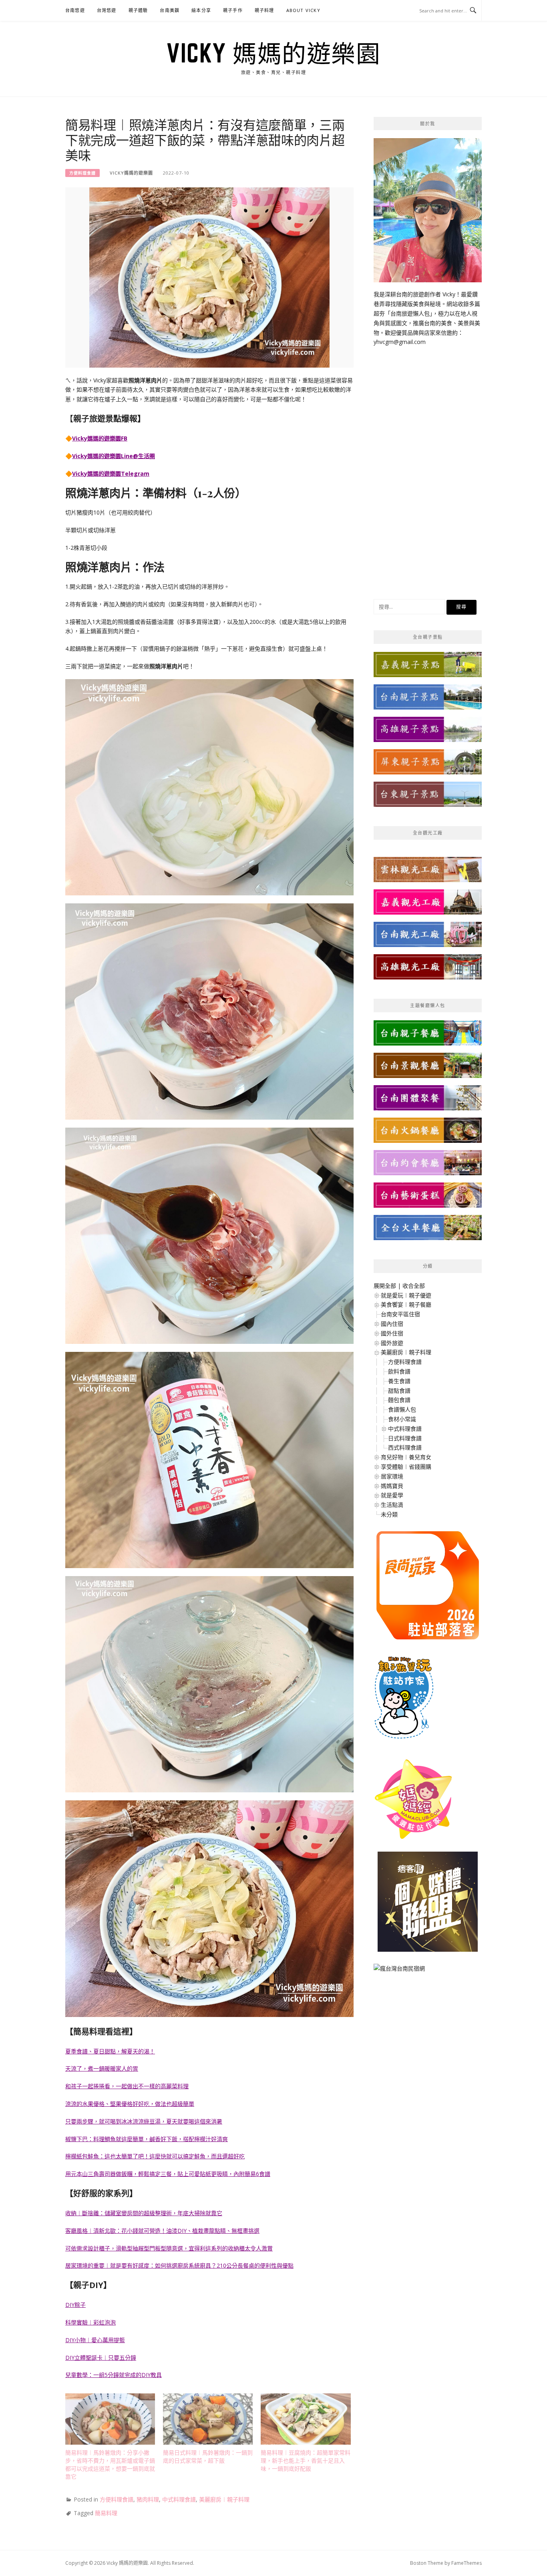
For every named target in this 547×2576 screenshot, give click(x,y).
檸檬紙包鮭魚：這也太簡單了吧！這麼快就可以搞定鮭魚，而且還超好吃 (155, 2156)
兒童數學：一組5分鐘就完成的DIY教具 (114, 2375)
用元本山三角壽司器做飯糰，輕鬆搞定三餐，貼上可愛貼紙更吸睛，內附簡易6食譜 (168, 2174)
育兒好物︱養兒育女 (406, 1457)
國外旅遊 (392, 1343)
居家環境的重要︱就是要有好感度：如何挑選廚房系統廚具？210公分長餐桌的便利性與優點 (179, 2265)
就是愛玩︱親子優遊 (406, 1295)
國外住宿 (392, 1333)
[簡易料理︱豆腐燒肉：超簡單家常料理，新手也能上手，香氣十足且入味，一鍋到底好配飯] (306, 2419)
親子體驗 (138, 10)
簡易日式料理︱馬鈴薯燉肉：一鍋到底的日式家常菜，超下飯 (208, 2456)
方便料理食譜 (82, 173)
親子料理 (264, 10)
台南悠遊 (75, 10)
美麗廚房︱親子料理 (224, 2499)
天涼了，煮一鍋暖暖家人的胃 (102, 2068)
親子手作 (233, 10)
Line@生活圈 (138, 456)
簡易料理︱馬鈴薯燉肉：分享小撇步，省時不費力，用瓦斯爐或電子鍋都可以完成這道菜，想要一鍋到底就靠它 (110, 2464)
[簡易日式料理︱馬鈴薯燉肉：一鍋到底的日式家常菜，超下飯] (208, 2419)
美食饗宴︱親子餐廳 (406, 1304)
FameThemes (467, 2563)
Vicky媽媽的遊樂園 (131, 173)
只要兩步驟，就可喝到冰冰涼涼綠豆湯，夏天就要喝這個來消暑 (144, 2121)
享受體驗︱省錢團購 (406, 1467)
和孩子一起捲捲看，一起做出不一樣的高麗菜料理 (127, 2086)
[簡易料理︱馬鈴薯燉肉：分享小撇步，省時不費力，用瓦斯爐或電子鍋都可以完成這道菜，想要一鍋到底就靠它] (110, 2419)
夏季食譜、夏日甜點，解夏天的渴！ (110, 2051)
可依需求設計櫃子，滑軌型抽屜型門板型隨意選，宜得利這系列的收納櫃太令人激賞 (169, 2248)
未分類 (389, 1514)
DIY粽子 (75, 2305)
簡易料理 (106, 2513)
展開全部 (385, 1286)
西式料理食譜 (405, 1447)
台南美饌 (170, 10)
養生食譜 (399, 1381)
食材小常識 (402, 1419)
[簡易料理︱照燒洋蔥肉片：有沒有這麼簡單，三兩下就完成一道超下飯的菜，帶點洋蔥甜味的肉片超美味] (209, 277)
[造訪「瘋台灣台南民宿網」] (399, 1971)
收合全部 (414, 1286)
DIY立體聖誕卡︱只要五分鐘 (101, 2358)
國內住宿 (392, 1324)
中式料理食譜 (179, 2499)
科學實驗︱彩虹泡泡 (90, 2322)
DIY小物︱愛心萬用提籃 (95, 2340)
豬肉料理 (148, 2499)
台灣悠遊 (107, 10)
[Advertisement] (428, 467)
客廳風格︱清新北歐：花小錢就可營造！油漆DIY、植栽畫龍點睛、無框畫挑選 (162, 2231)
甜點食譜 (399, 1391)
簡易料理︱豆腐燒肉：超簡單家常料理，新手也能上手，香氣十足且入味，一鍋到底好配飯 (306, 2460)
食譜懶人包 (402, 1409)
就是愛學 (392, 1495)
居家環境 (392, 1476)
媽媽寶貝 (392, 1486)
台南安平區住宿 (400, 1314)
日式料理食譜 (405, 1438)
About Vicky (303, 10)
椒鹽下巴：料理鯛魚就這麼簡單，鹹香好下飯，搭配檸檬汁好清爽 (147, 2139)
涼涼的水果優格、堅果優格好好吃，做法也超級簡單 (130, 2104)
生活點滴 (392, 1505)
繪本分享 (201, 10)
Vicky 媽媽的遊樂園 (273, 53)
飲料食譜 (399, 1371)
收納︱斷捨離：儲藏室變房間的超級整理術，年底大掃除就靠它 (144, 2213)
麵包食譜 (399, 1400)
